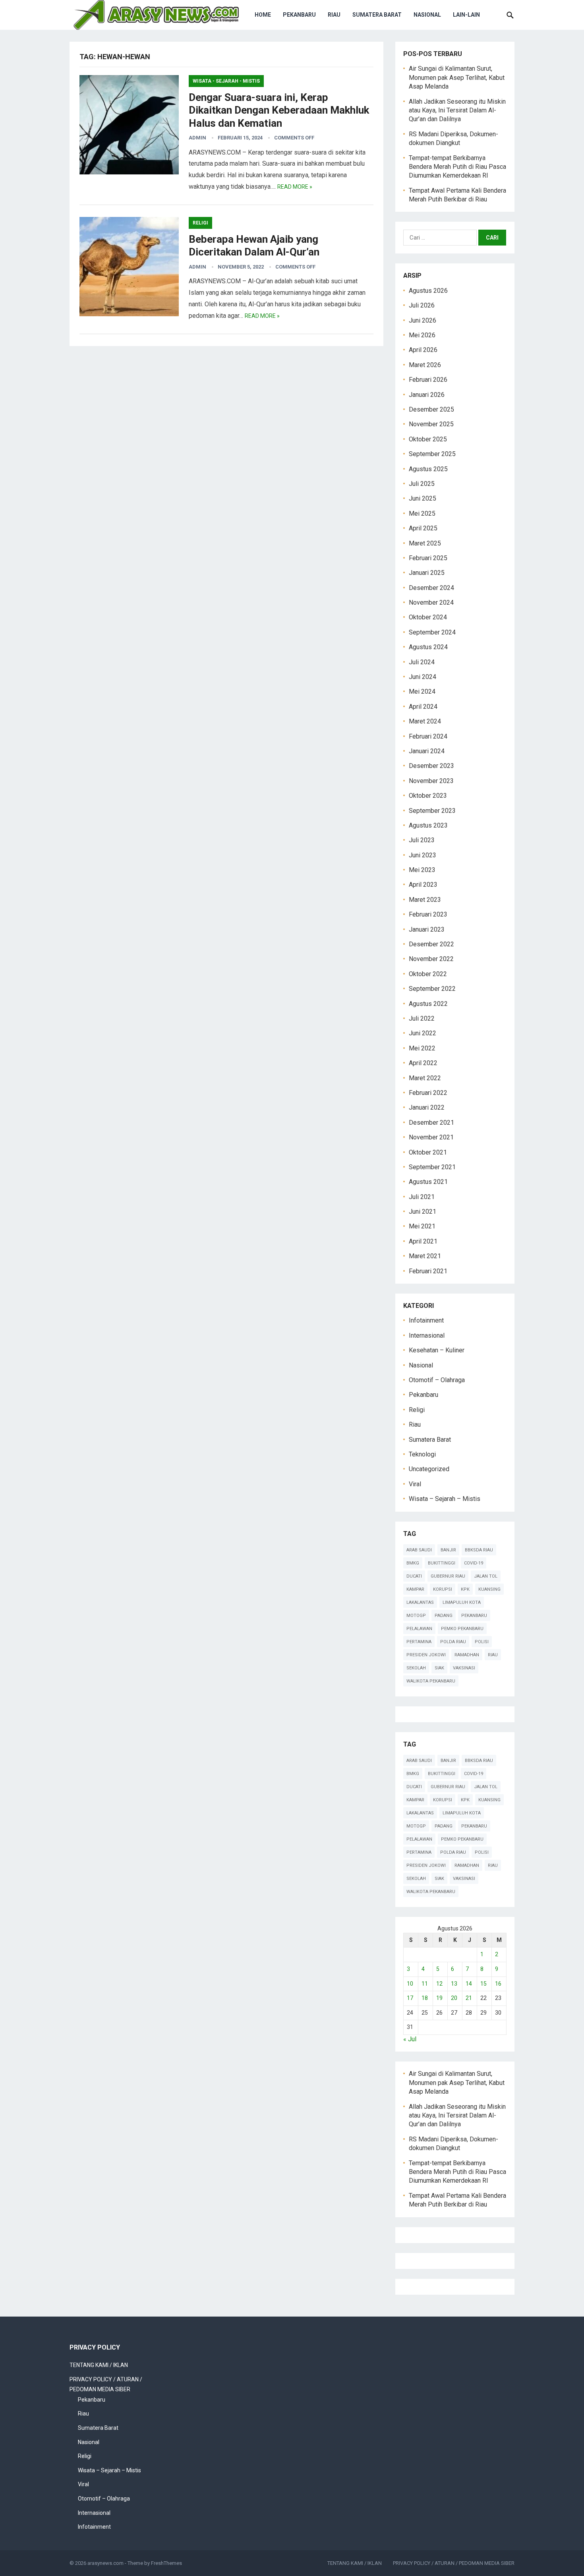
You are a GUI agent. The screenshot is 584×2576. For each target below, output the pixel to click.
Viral (415, 1484)
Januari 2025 (427, 573)
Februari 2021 (428, 1271)
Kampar (415, 1589)
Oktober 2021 (428, 1152)
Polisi (482, 1642)
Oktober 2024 (428, 617)
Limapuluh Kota (462, 1602)
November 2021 (431, 1137)
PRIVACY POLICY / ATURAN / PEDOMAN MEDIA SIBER (454, 2563)
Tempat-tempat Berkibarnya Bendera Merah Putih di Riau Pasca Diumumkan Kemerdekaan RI (457, 167)
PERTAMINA (419, 1642)
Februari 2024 (428, 736)
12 (439, 1984)
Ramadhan (467, 1655)
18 (425, 1998)
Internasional (427, 1335)
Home (263, 15)
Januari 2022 (427, 1107)
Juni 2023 (423, 855)
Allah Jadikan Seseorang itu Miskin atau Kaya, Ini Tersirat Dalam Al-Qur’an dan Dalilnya (457, 110)
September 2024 (432, 632)
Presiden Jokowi (426, 1655)
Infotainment (426, 1320)
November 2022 (431, 959)
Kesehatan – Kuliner (437, 1350)
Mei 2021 (422, 1226)
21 (469, 1998)
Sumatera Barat (377, 15)
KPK (465, 1589)
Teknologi (422, 1454)
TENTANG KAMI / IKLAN (99, 2365)
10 (410, 1984)
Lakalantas (420, 1602)
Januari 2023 (427, 929)
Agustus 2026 (428, 291)
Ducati (414, 1576)
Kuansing (489, 1589)
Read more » (295, 187)
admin (197, 138)
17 (410, 1998)
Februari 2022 (428, 1093)
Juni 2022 (423, 1033)
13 (454, 1984)
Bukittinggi (442, 1563)
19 (439, 1998)
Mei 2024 (422, 691)
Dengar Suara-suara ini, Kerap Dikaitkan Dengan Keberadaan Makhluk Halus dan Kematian (279, 110)
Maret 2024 (425, 721)
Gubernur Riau (448, 1576)
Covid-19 (474, 1563)
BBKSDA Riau (479, 1550)
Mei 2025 (422, 513)
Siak (439, 1668)
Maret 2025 (425, 543)
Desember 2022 (431, 944)
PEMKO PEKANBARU (462, 1629)
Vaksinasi (464, 1668)
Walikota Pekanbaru (431, 1681)
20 (454, 1998)
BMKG (413, 1563)
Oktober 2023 (428, 796)
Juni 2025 (423, 498)
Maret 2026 (425, 365)
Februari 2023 (428, 914)
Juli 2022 (422, 1018)
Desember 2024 (431, 588)
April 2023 (423, 885)
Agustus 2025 (428, 469)
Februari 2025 (428, 558)
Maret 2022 (425, 1078)
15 (483, 1984)
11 (425, 1984)
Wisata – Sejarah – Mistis (445, 1499)
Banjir (448, 1550)
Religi (200, 223)
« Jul (410, 2039)
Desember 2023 (431, 766)
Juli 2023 (422, 840)
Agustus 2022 (428, 1004)
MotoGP (416, 1616)
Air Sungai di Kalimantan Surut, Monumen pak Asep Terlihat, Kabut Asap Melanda (457, 77)
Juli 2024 (422, 662)
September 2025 (432, 454)
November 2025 (431, 424)
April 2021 (423, 1241)
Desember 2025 (431, 409)
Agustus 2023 (428, 825)
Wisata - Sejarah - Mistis (226, 81)
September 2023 (432, 811)
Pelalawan (419, 1629)
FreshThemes (166, 2563)
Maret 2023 (425, 900)
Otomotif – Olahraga (437, 1380)
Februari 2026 (428, 380)
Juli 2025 (422, 484)
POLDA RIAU (453, 1642)
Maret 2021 (425, 1256)
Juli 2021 (422, 1197)
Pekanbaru (299, 15)
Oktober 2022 (428, 974)
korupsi (443, 1589)
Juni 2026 (423, 320)
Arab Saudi (419, 1550)
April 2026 (423, 350)
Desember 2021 (431, 1123)
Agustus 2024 (428, 647)
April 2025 (423, 528)
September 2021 (432, 1167)
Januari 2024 (427, 751)
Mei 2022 (422, 1048)
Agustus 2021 (428, 1182)
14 (469, 1984)
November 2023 (431, 781)
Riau (334, 15)
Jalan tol (486, 1576)
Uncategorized (429, 1469)
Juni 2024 (423, 677)
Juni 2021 (423, 1212)
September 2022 (432, 989)
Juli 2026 (422, 305)
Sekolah (416, 1668)
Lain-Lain (466, 15)
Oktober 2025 (428, 439)
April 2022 (423, 1063)
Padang (444, 1616)
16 (498, 1984)
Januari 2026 (427, 395)
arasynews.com (105, 2563)
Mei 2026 (422, 335)
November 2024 (431, 602)
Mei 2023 (422, 870)
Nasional (427, 15)
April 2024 (423, 707)
